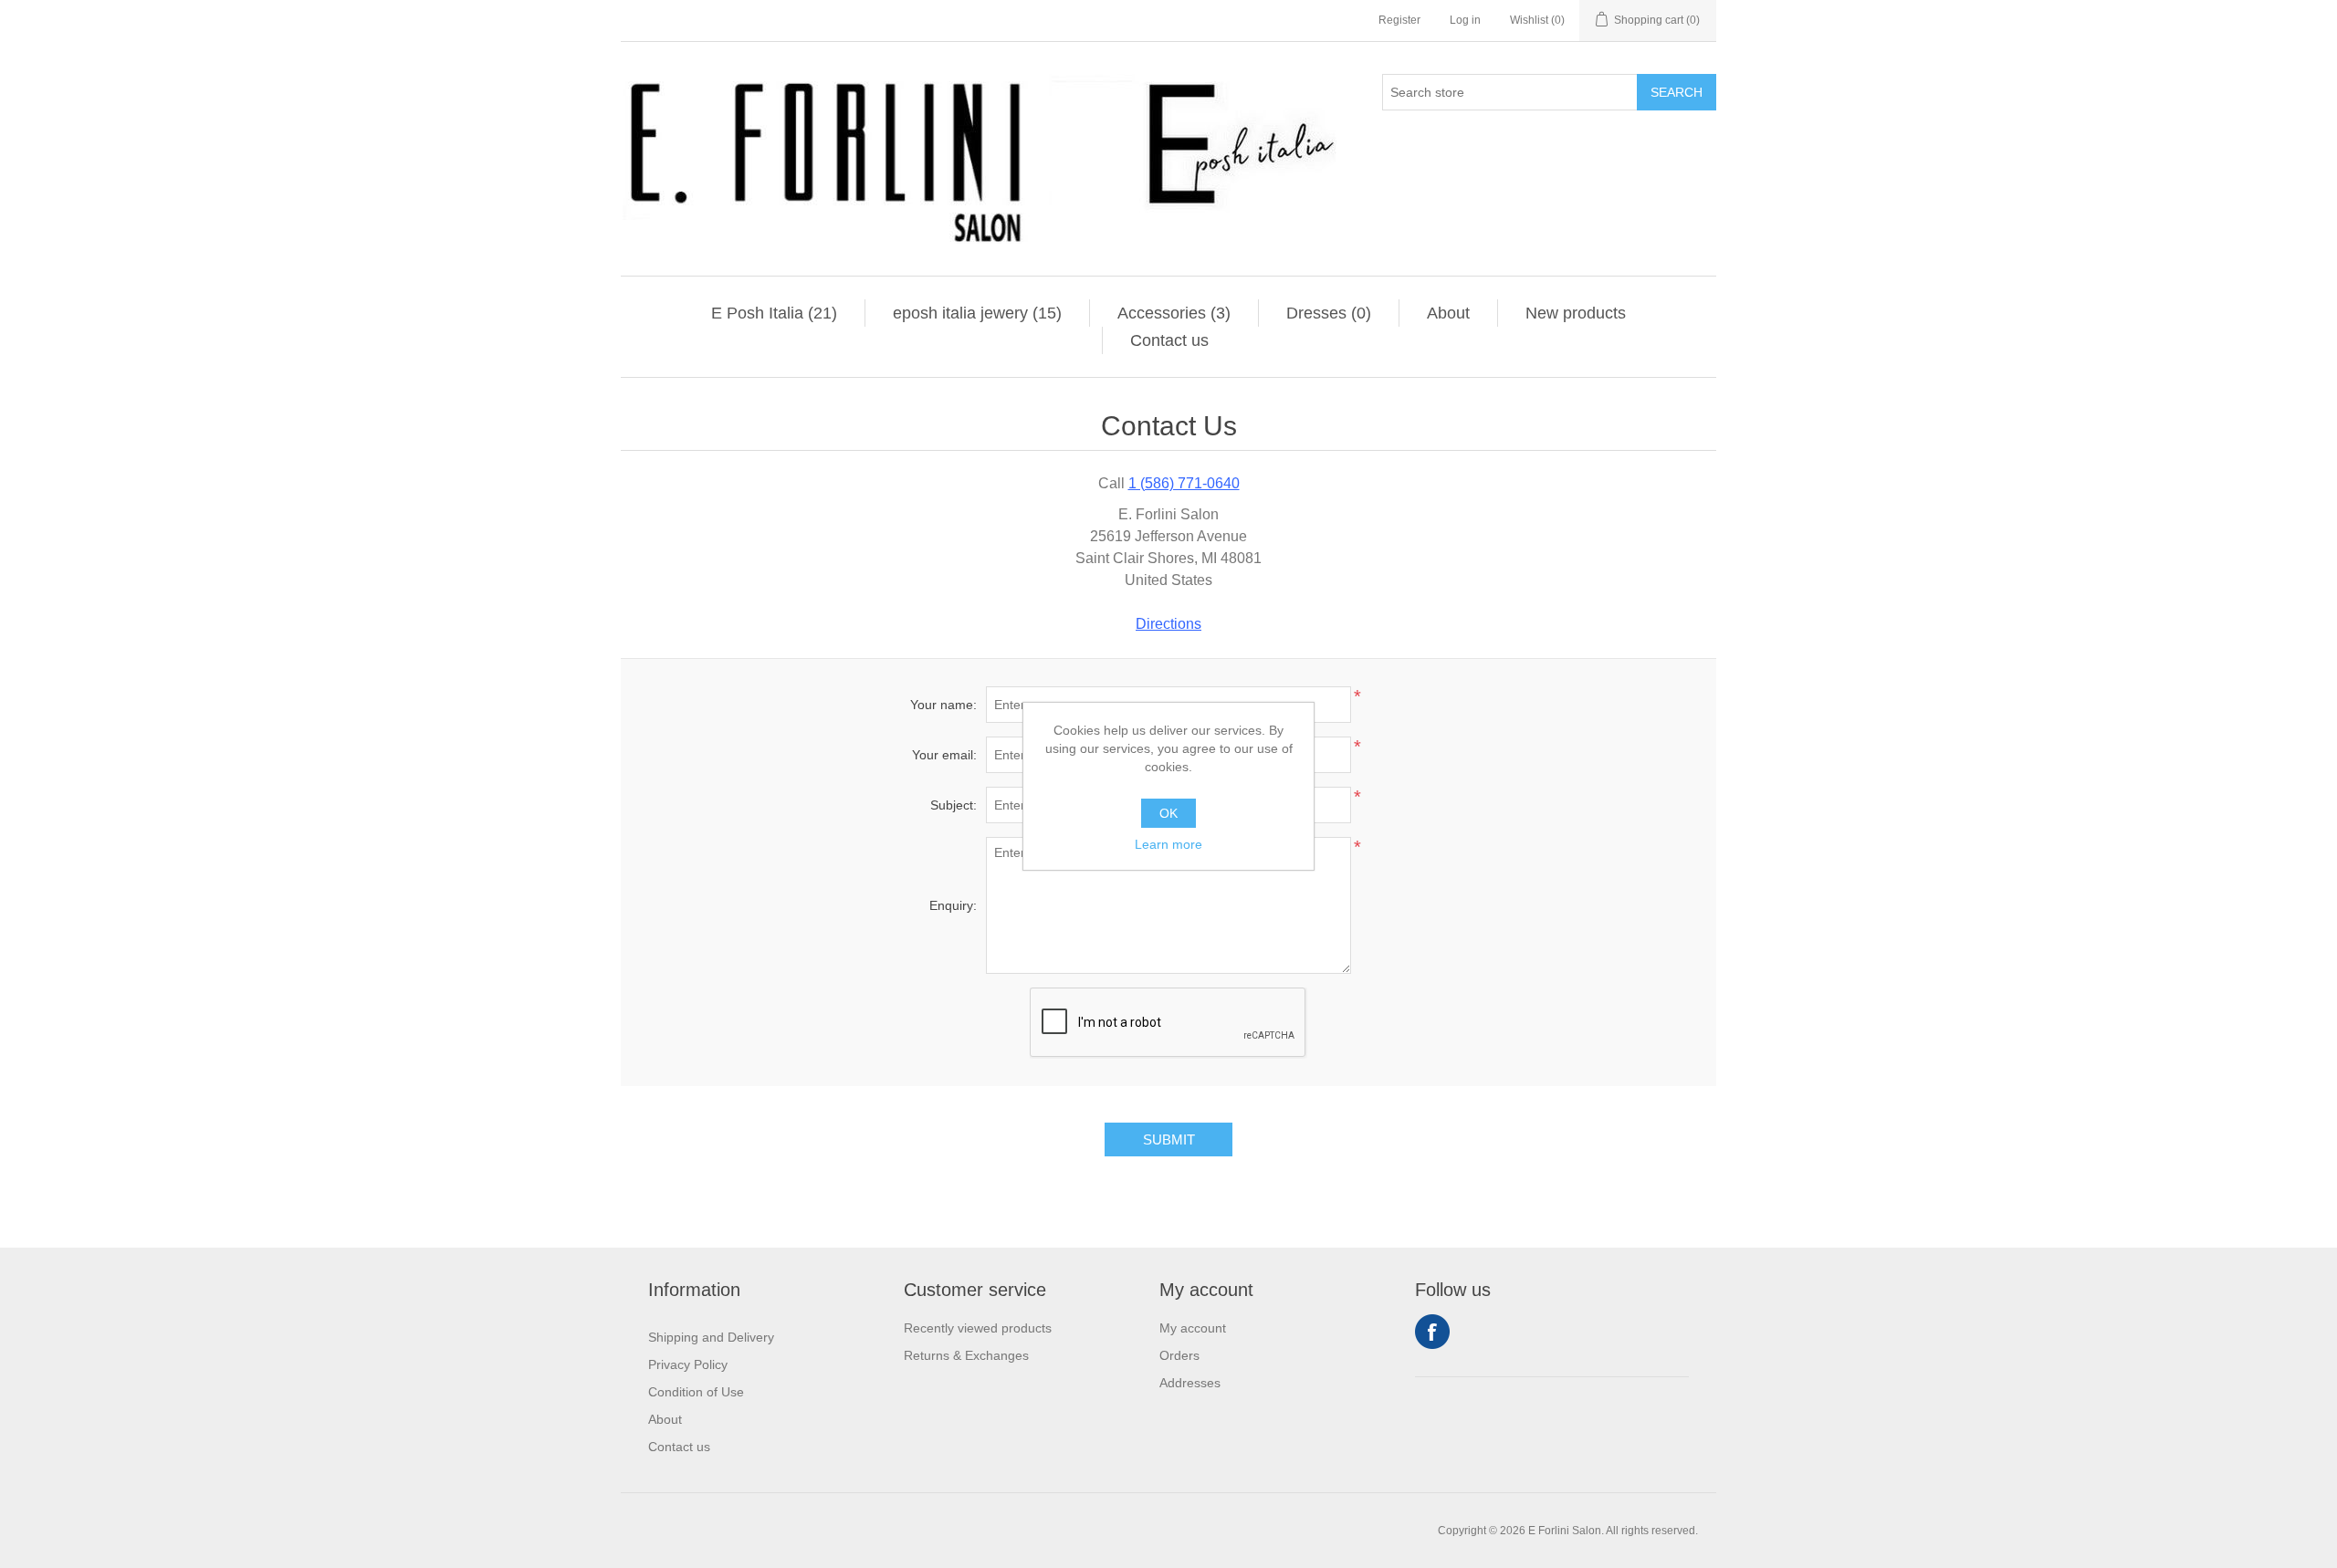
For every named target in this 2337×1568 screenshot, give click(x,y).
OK (1168, 813)
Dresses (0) (1329, 313)
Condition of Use (696, 1392)
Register (1399, 20)
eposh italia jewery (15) (977, 313)
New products (1576, 313)
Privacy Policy (688, 1364)
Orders (1179, 1355)
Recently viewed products (978, 1328)
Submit (1169, 1139)
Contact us (1169, 340)
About (1448, 313)
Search (1677, 92)
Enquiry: (953, 905)
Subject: (954, 805)
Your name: (943, 705)
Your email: (944, 755)
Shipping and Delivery (711, 1337)
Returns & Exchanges (966, 1355)
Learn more (1168, 844)
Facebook (1432, 1332)
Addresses (1190, 1383)
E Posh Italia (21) (774, 313)
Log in (1465, 20)
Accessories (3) (1174, 313)
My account (1193, 1328)
